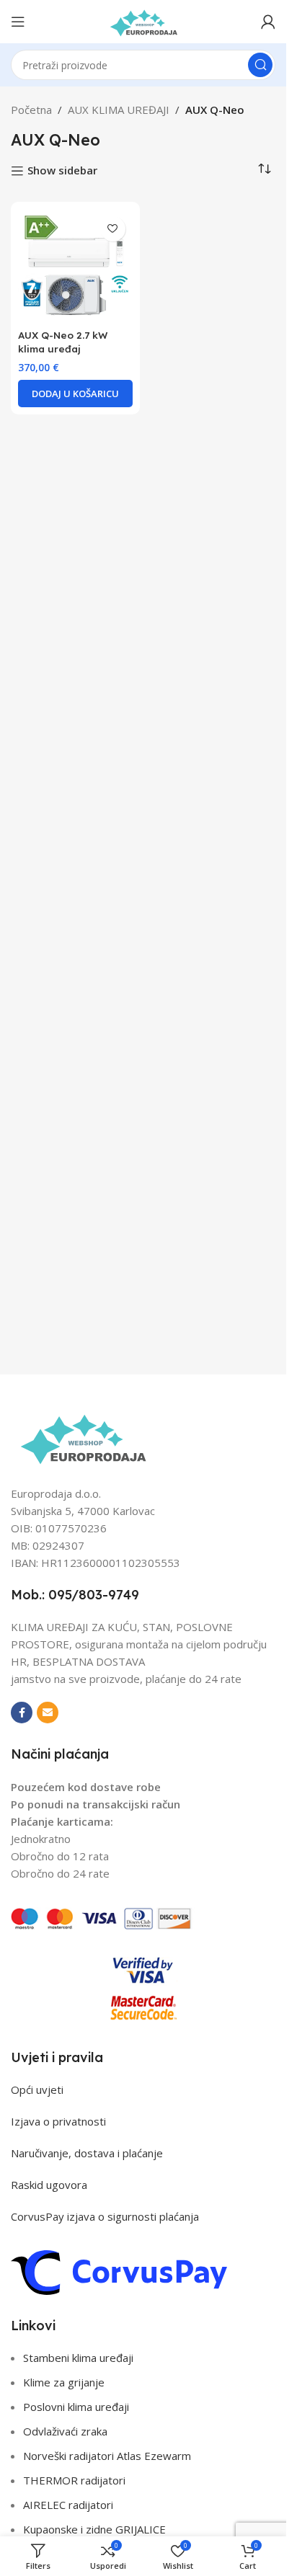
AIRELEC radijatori (68, 2505)
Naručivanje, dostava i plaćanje (87, 2153)
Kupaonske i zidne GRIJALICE (94, 2529)
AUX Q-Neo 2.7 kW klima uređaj (63, 342)
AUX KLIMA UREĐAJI (119, 110)
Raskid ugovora (49, 2185)
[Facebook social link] (22, 1713)
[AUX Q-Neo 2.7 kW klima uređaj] (75, 266)
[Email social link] (48, 1713)
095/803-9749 (94, 1595)
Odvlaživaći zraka (65, 2431)
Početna (31, 110)
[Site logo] (143, 20)
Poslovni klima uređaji (76, 2407)
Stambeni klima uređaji (78, 2358)
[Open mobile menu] (18, 22)
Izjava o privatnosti (58, 2121)
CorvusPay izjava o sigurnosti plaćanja (105, 2216)
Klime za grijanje (64, 2382)
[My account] (268, 22)
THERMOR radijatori (74, 2480)
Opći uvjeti (37, 2089)
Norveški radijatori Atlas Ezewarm (107, 2456)
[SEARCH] (260, 65)
